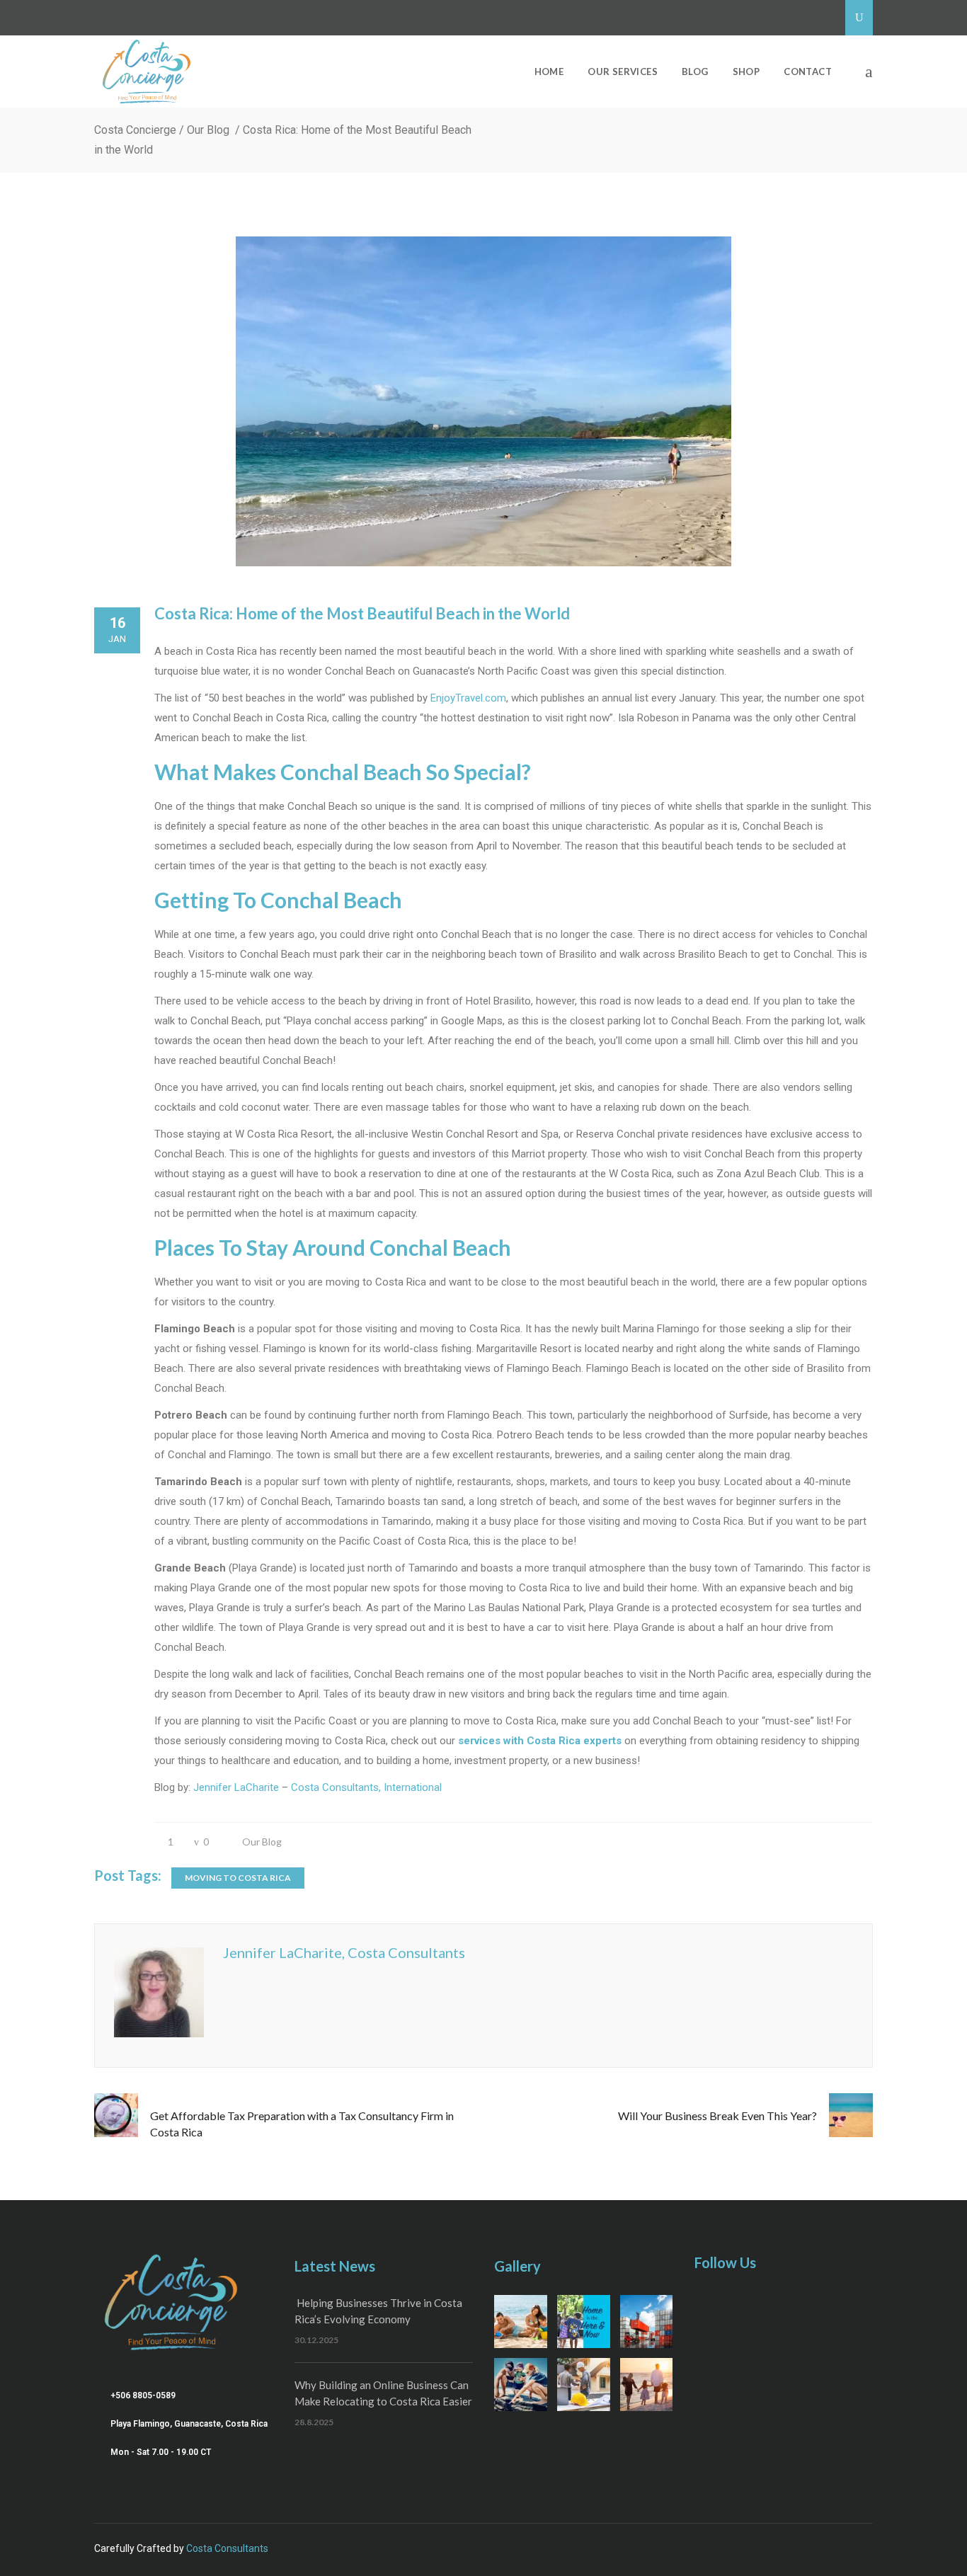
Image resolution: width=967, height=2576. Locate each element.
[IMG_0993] (584, 2385)
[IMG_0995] (521, 2385)
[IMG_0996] (647, 2322)
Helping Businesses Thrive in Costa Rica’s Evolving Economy (378, 2311)
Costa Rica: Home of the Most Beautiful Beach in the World (362, 613)
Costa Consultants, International (366, 1787)
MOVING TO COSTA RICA (238, 1878)
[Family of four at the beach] (521, 2322)
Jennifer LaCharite (236, 1787)
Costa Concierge (135, 130)
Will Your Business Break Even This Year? (717, 2116)
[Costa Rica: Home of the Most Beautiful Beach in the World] (483, 401)
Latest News (335, 2266)
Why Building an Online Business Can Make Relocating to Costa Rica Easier (383, 2393)
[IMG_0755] (584, 2322)
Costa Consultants (227, 2548)
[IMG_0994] (647, 2385)
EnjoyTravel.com (468, 698)
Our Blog (208, 130)
